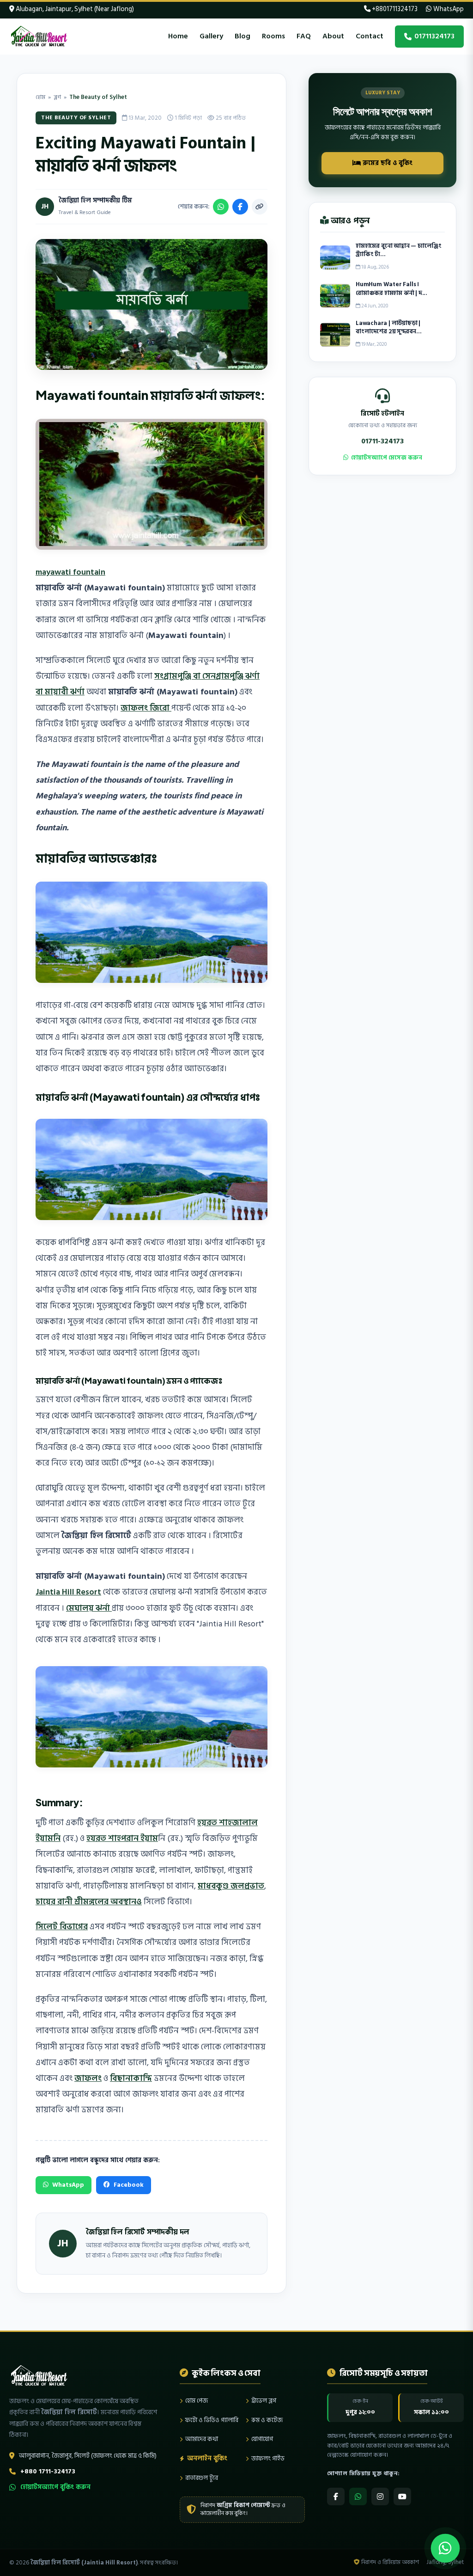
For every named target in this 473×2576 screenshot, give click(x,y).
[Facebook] (336, 2496)
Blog (243, 36)
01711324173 (434, 36)
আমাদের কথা (202, 2439)
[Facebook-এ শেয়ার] (240, 207)
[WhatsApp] (358, 2496)
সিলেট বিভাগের (62, 1927)
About (333, 36)
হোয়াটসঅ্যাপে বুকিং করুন (55, 2487)
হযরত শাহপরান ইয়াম (122, 1838)
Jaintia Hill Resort (68, 1592)
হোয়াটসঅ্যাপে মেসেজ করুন (387, 458)
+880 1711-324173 (48, 2471)
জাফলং (88, 2078)
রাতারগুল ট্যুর (202, 2478)
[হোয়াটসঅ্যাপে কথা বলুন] (445, 2548)
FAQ (304, 36)
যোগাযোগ (262, 2439)
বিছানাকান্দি (131, 2078)
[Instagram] (380, 2496)
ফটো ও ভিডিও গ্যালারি (212, 2420)
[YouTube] (402, 2496)
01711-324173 (382, 441)
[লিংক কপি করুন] (260, 207)
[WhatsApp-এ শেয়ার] (221, 207)
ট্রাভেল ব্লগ (264, 2401)
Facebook (129, 2185)
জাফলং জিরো (146, 708)
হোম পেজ (197, 2401)
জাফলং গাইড (268, 2458)
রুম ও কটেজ (267, 2420)
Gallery (211, 36)
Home (178, 36)
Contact (370, 36)
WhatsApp (448, 9)
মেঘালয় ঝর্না (89, 1608)
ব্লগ (57, 97)
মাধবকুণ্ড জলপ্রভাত (231, 1886)
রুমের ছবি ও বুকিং (387, 163)
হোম (40, 97)
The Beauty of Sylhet (98, 97)
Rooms (273, 36)
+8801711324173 (394, 9)
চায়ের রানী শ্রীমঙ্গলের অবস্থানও (89, 1902)
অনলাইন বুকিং (207, 2458)
